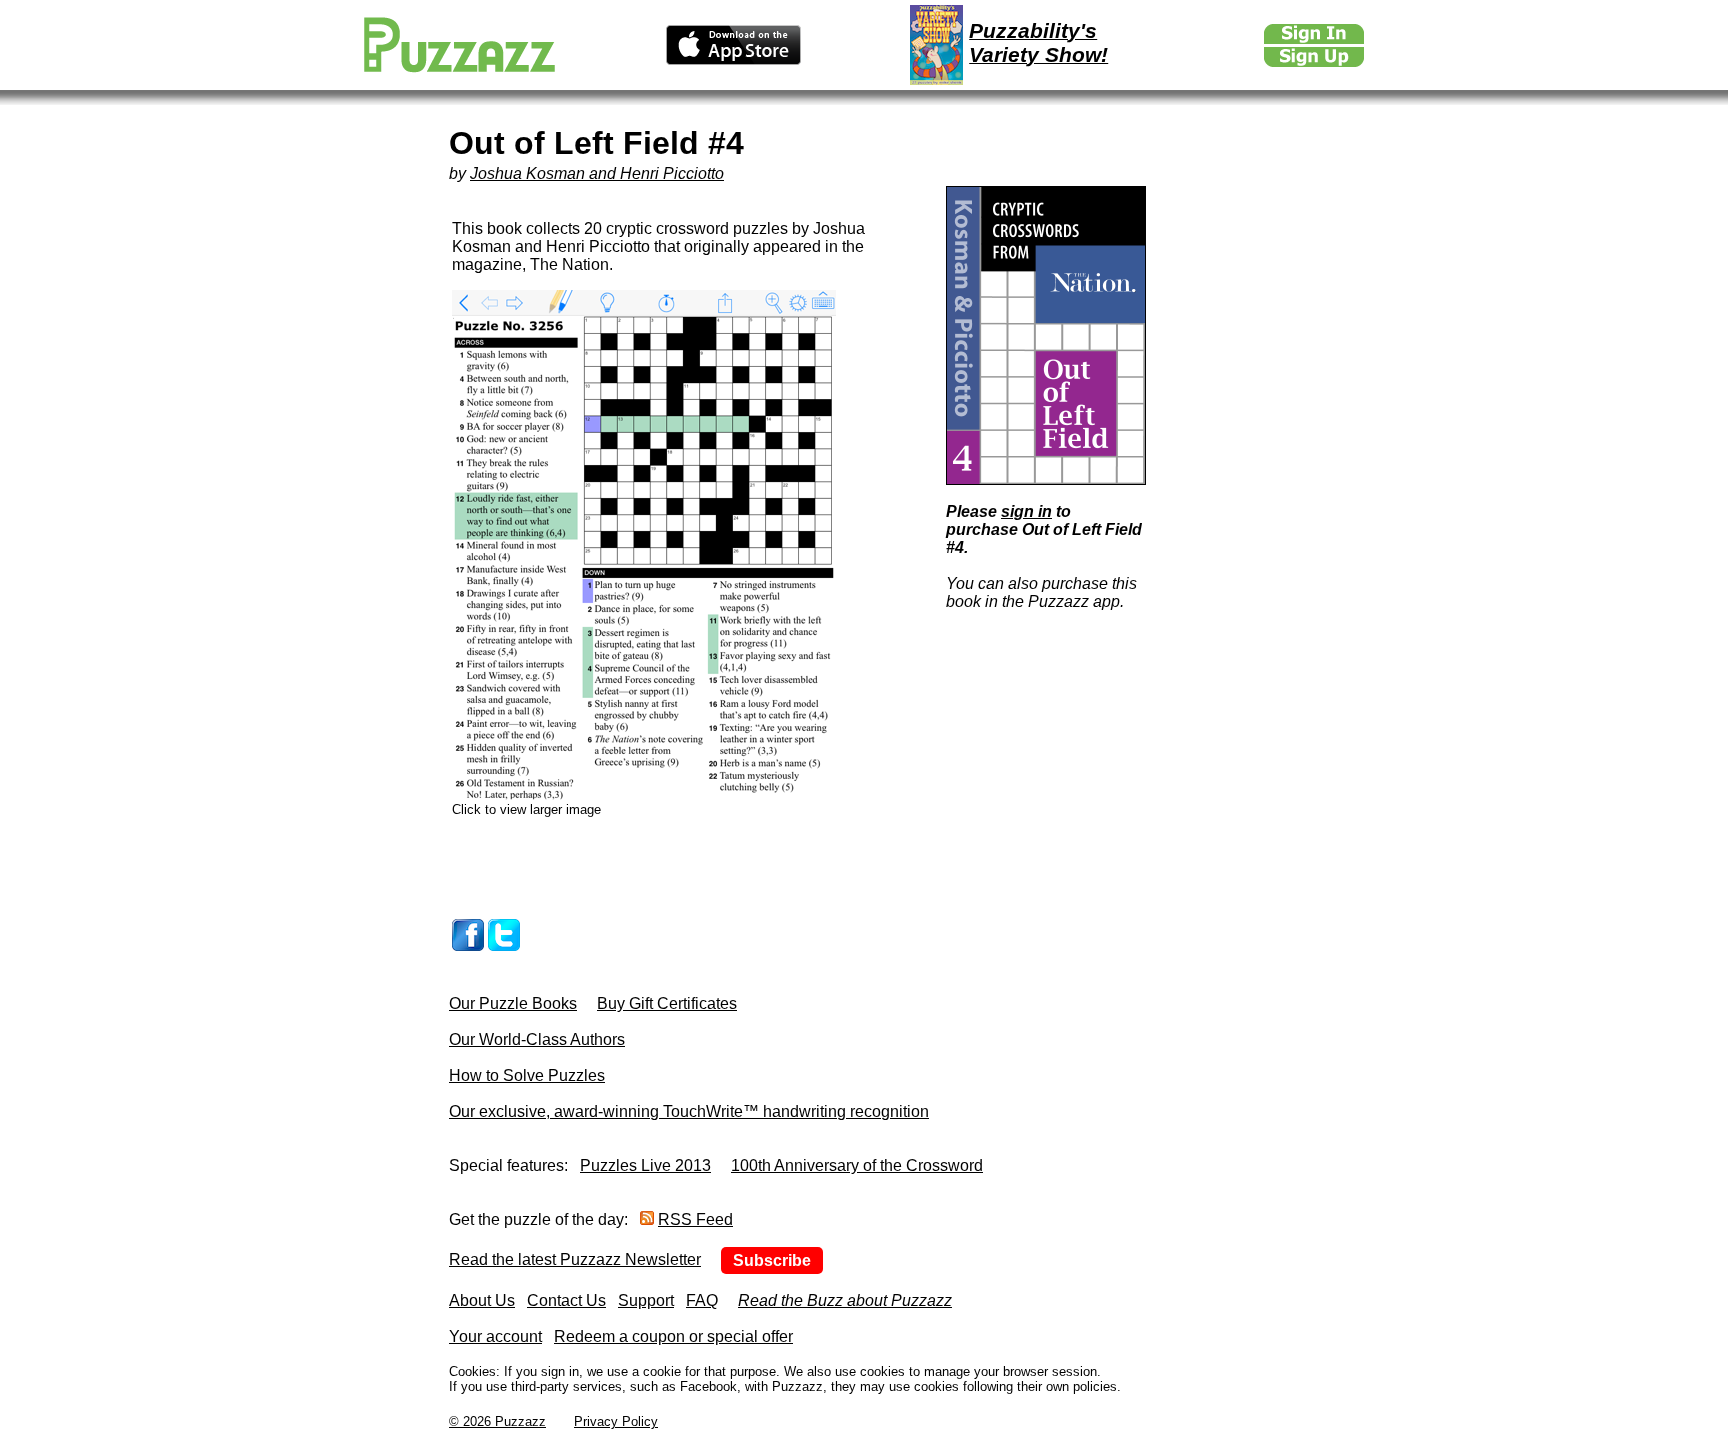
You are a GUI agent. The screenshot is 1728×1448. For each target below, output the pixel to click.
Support (646, 1300)
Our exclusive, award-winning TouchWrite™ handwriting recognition (689, 1111)
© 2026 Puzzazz (497, 1421)
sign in (1026, 511)
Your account (495, 1336)
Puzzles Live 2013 (645, 1165)
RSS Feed (695, 1219)
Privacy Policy (616, 1421)
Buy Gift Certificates (667, 1003)
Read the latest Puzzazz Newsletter (575, 1259)
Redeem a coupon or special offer (673, 1336)
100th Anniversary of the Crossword (857, 1165)
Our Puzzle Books (513, 1003)
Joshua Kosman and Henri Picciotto (597, 173)
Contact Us (566, 1300)
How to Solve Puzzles (527, 1075)
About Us (482, 1300)
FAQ (702, 1300)
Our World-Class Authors (537, 1039)
